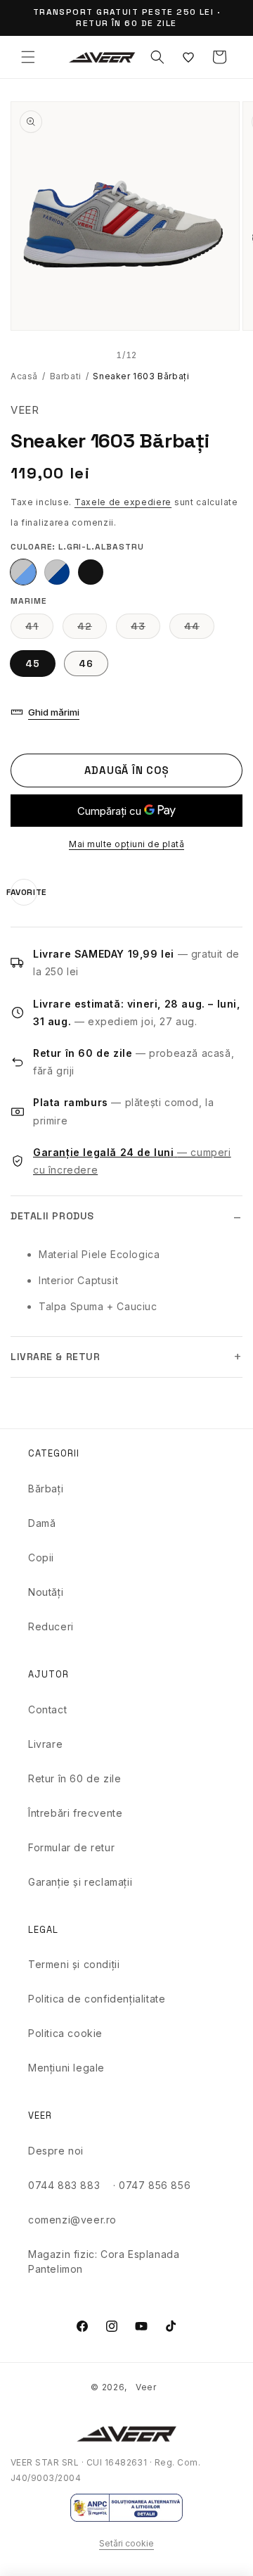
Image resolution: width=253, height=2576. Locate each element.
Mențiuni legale (66, 2068)
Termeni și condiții (74, 1964)
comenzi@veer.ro (72, 2220)
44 (199, 629)
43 (145, 629)
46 (86, 664)
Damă (42, 1523)
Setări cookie (126, 2543)
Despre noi (56, 2151)
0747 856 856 (155, 2185)
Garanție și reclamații (80, 1882)
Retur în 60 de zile (74, 1778)
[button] (28, 57)
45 (33, 664)
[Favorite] (188, 57)
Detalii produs (52, 1216)
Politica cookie (65, 2033)
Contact (47, 1709)
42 (92, 629)
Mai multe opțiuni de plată (126, 844)
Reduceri (51, 1626)
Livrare (45, 1744)
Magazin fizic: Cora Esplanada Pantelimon (104, 2261)
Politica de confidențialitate (97, 1999)
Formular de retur (71, 1847)
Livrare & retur (55, 1357)
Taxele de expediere (123, 502)
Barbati (66, 376)
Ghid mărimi (54, 712)
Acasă (24, 376)
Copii (41, 1557)
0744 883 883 (64, 2185)
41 (39, 629)
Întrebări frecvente (75, 1813)
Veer (146, 2387)
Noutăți (46, 1592)
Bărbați (46, 1489)
